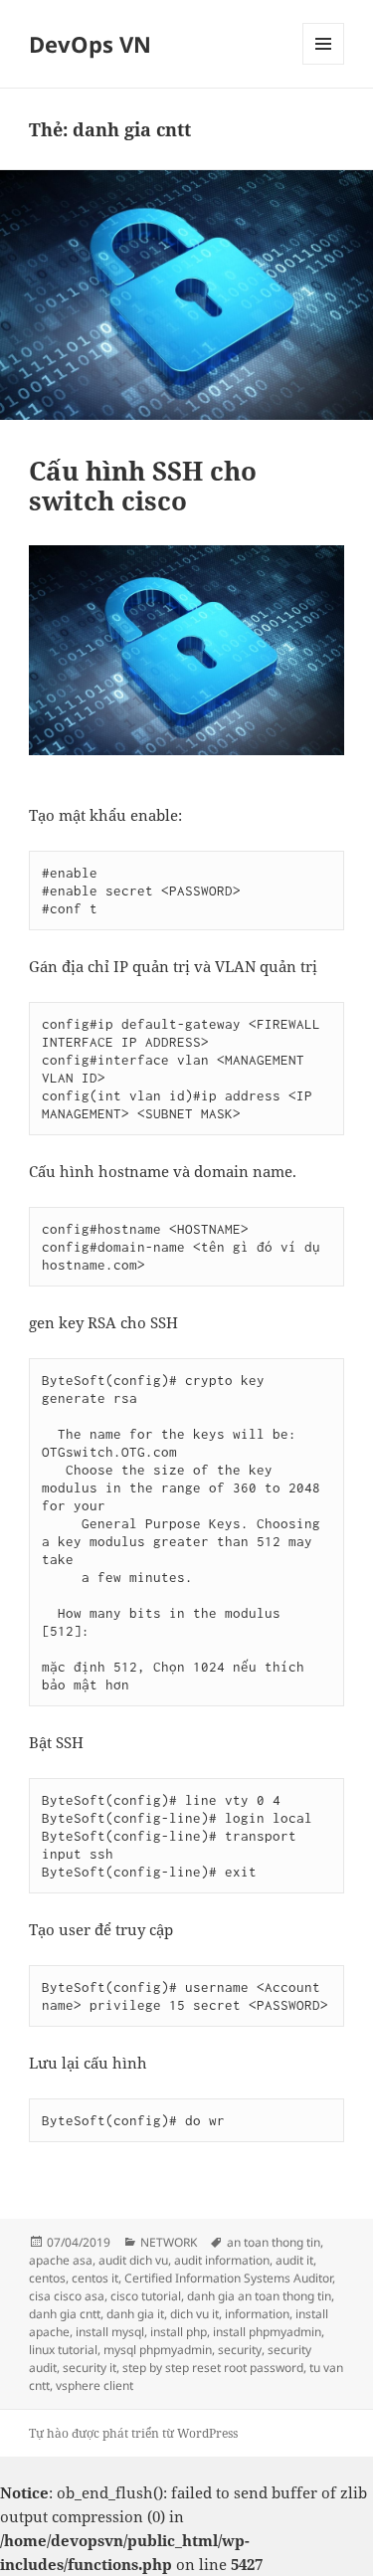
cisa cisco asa (67, 2296)
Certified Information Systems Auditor (228, 2278)
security (240, 2350)
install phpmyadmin (267, 2332)
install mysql (110, 2332)
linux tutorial (63, 2350)
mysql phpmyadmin (158, 2350)
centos (47, 2278)
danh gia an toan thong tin (259, 2296)
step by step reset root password (213, 2368)
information (257, 2314)
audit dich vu (133, 2260)
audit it (294, 2260)
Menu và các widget (324, 64)
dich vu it (194, 2314)
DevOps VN (90, 44)
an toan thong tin (274, 2242)
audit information (222, 2260)
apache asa (61, 2260)
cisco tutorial (146, 2296)
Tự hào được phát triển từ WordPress (133, 2433)
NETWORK (169, 2242)
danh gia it (135, 2314)
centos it (95, 2278)
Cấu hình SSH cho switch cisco (143, 486)
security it (90, 2368)
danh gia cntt (65, 2314)
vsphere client (94, 2385)
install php (179, 2332)
